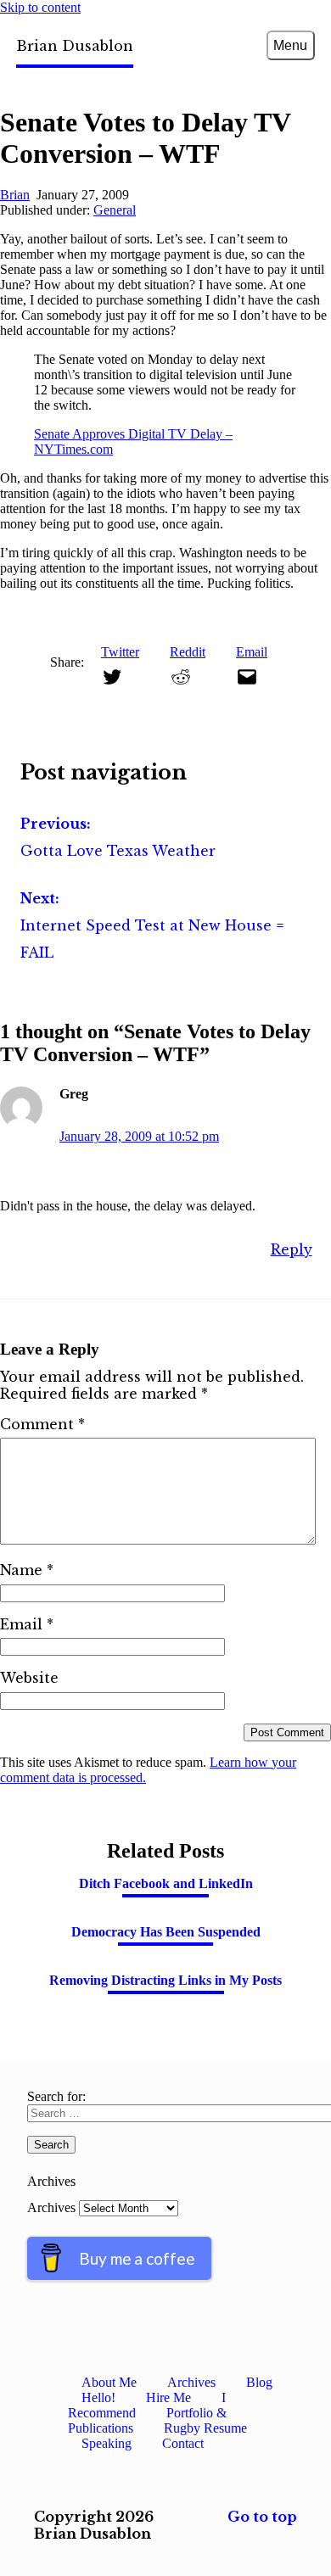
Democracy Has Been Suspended (166, 1932)
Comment (42, 1424)
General (115, 210)
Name (27, 1570)
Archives (51, 2207)
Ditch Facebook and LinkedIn (166, 1883)
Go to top (262, 2517)
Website (29, 1678)
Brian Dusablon (75, 46)
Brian (15, 195)
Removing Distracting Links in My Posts (165, 1980)
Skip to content (40, 7)
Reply (292, 1249)
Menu (290, 45)
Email (27, 1624)
